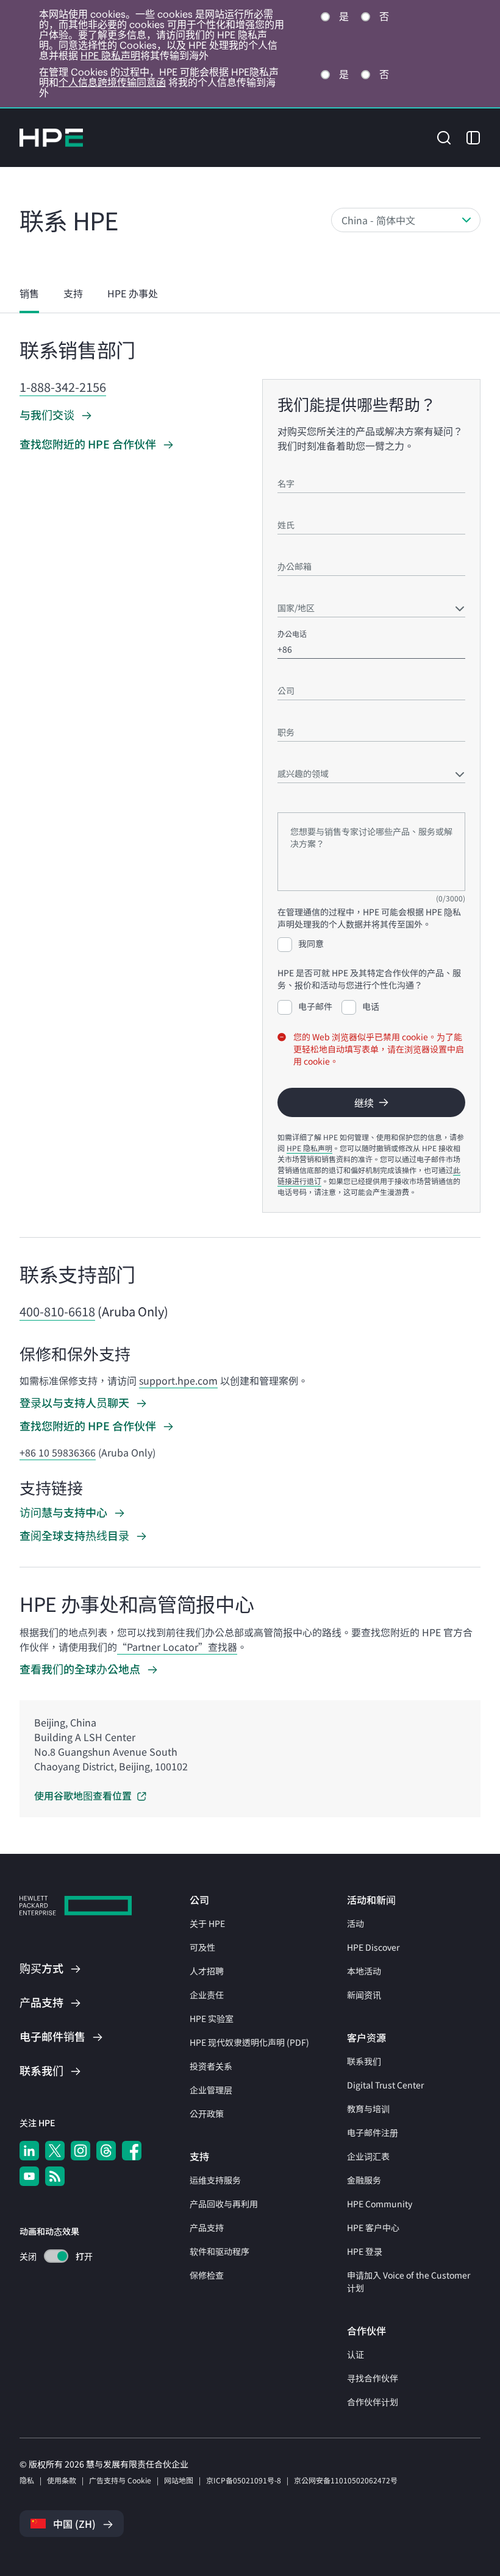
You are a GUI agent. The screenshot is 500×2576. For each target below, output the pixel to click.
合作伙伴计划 (373, 2402)
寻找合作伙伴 (373, 2378)
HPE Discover (373, 1947)
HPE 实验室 (212, 2018)
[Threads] (106, 2151)
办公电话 (292, 633)
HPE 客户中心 (373, 2227)
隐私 (27, 2480)
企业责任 (207, 1995)
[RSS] (55, 2176)
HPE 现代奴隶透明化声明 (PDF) (249, 2042)
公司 (285, 673)
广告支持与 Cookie (120, 2480)
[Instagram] (80, 2151)
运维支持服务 (215, 2180)
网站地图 (179, 2480)
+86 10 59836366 (58, 1452)
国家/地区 (294, 590)
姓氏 (285, 507)
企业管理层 (211, 2090)
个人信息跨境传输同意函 (112, 82)
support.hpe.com (178, 1380)
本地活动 (364, 1971)
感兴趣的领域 (299, 756)
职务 (285, 715)
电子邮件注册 (373, 2132)
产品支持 (207, 2227)
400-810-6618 (57, 1311)
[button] (444, 137)
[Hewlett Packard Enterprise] (51, 138)
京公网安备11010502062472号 (346, 2480)
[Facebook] (132, 2151)
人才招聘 (207, 1971)
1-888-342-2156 (63, 387)
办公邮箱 (292, 549)
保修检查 (207, 2275)
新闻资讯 (364, 1995)
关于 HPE (207, 1923)
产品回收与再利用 (224, 2204)
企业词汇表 (368, 2156)
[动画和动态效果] (56, 2256)
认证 (355, 2354)
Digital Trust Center (385, 2085)
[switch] (49, 2256)
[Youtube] (29, 2176)
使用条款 (62, 2480)
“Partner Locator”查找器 (177, 1647)
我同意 (311, 943)
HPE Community (380, 2204)
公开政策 (207, 2113)
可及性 (202, 1947)
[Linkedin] (29, 2151)
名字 (285, 466)
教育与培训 (368, 2109)
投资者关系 (211, 2066)
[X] (55, 2151)
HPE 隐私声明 (110, 55)
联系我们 (364, 2061)
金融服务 (364, 2180)
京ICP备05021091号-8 (244, 2480)
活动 (355, 1923)
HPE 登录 (365, 2251)
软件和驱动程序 (220, 2251)
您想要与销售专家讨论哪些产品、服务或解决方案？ (362, 801)
